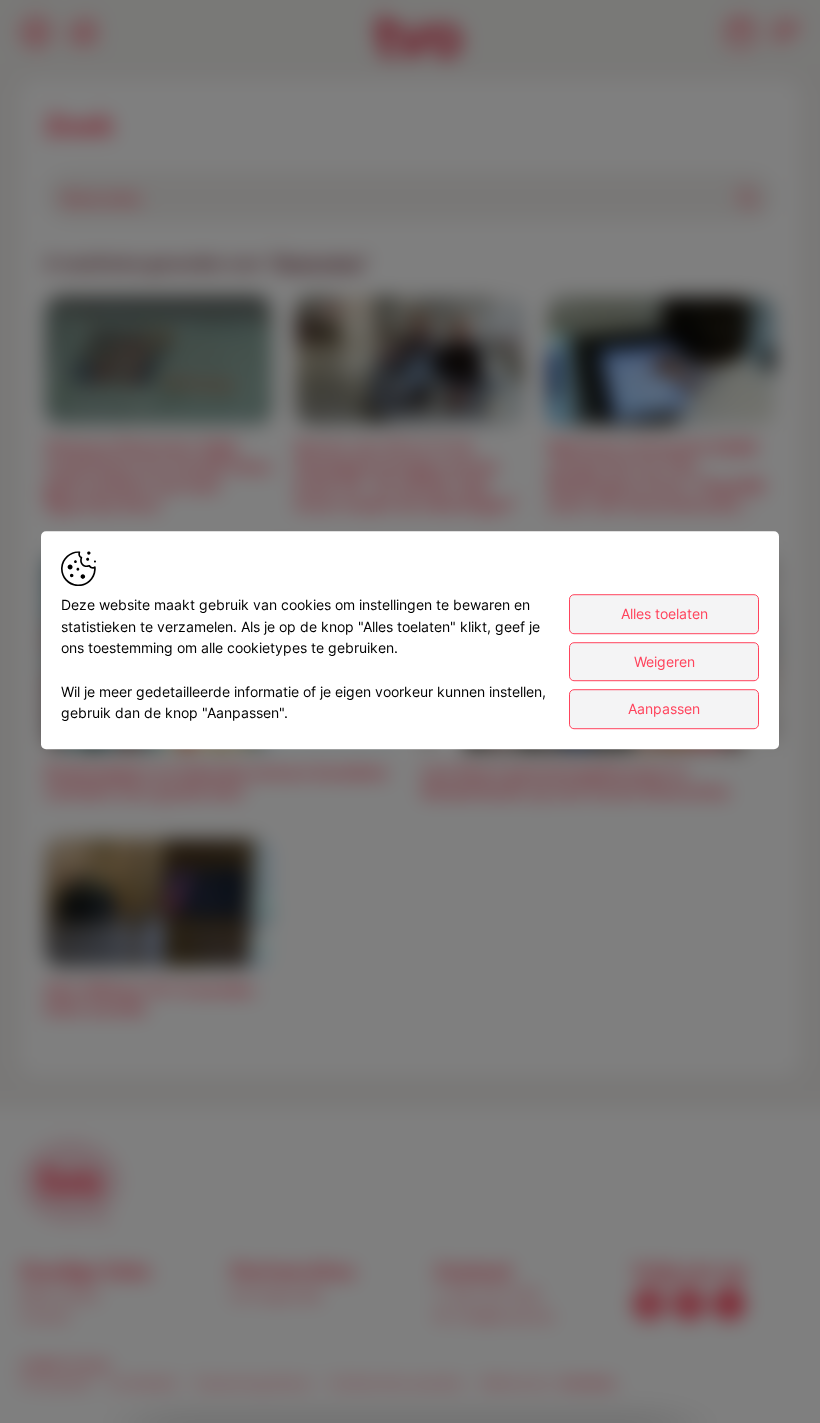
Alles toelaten (664, 613)
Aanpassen (664, 709)
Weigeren (664, 661)
